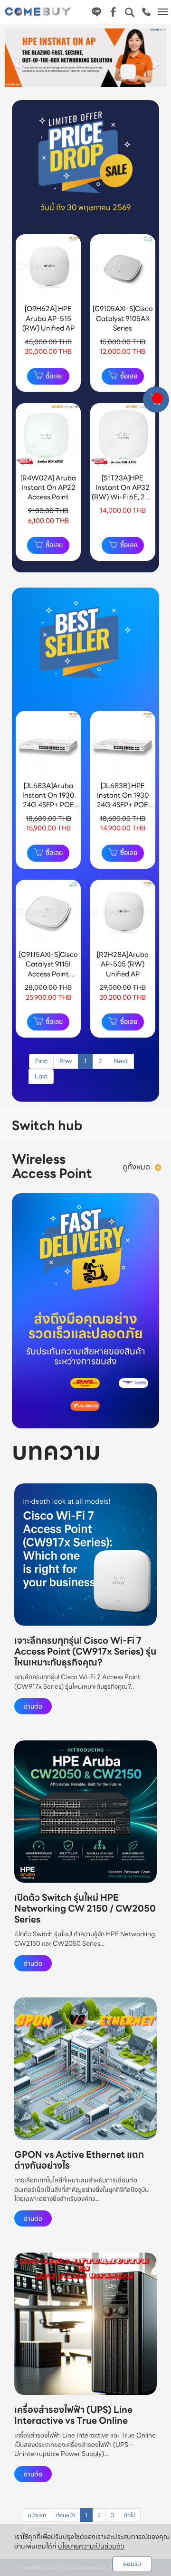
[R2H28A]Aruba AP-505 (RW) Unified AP (123, 964)
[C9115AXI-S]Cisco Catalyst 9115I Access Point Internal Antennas (48, 969)
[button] (17, 60)
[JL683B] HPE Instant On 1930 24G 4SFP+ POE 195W (123, 800)
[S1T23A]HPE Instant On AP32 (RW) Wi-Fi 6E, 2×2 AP (123, 492)
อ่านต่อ (33, 1706)
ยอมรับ (132, 2564)
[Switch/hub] (130, 1126)
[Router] (158, 1167)
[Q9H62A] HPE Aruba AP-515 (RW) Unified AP (48, 318)
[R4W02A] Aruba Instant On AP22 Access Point (48, 487)
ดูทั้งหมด (136, 1167)
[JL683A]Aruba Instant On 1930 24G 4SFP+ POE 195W (48, 800)
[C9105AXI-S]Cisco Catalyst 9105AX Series (123, 318)
